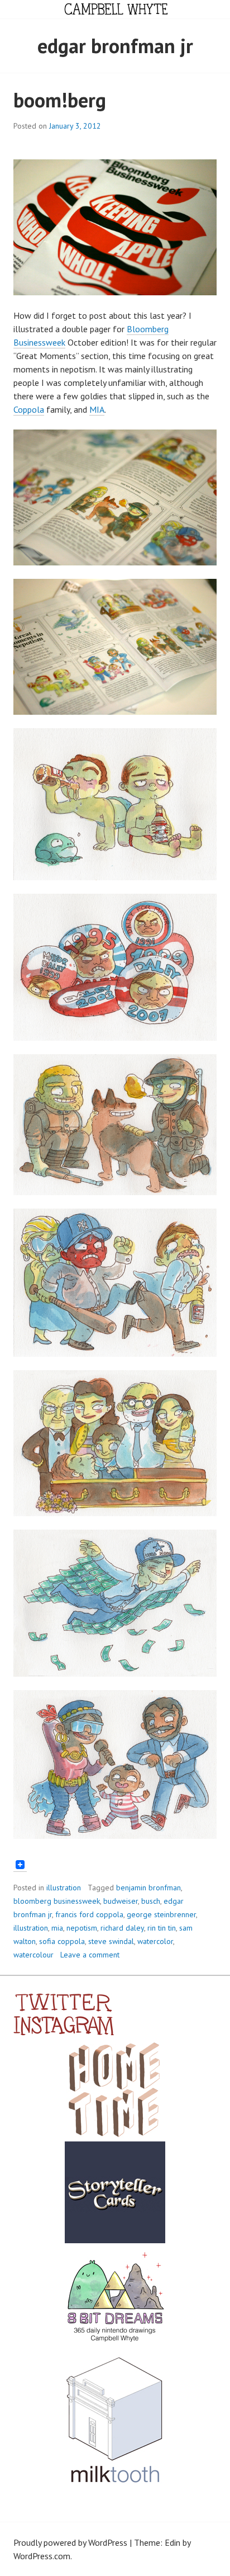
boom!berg (60, 100)
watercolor (155, 1941)
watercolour (33, 1955)
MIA (97, 409)
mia (57, 1928)
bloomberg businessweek (57, 1901)
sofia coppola (62, 1941)
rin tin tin (162, 1928)
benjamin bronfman (148, 1888)
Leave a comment (90, 1955)
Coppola (29, 409)
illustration (64, 1888)
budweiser (121, 1901)
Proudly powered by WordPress (70, 2542)
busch (151, 1901)
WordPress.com (42, 2556)
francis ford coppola (89, 1914)
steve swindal (111, 1941)
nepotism (82, 1928)
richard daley (122, 1928)
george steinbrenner (161, 1914)
